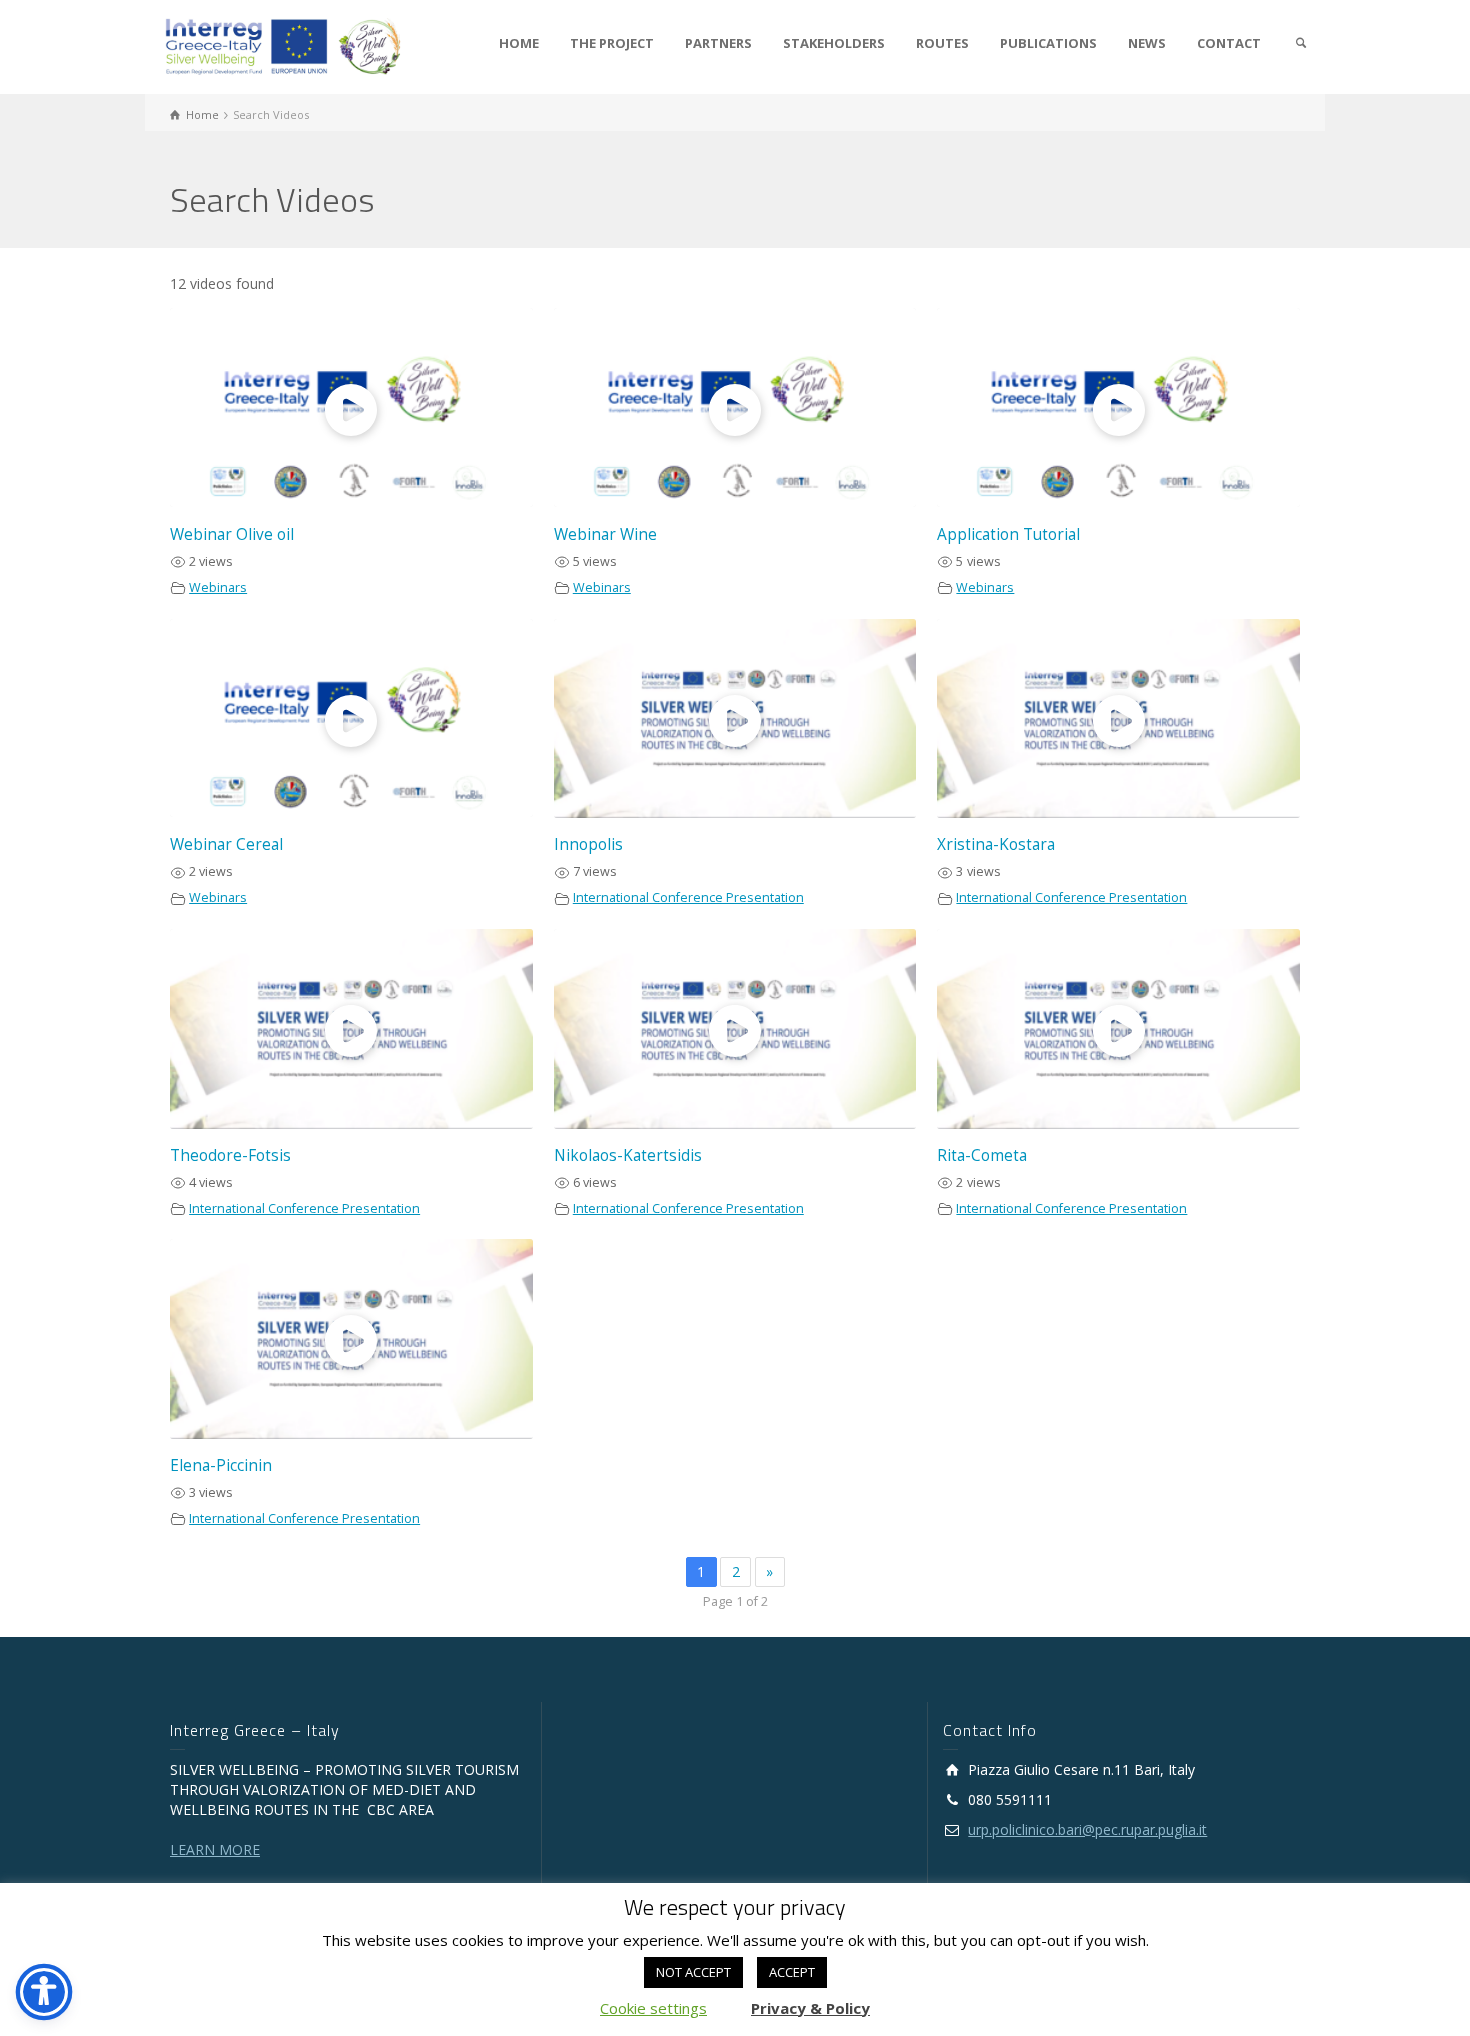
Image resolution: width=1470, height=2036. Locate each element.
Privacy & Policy (810, 2008)
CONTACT (1229, 43)
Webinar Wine (605, 534)
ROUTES (942, 43)
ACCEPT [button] (792, 1972)
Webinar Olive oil (232, 534)
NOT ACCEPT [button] (693, 1972)
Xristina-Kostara (996, 844)
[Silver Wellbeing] (283, 45)
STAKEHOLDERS (834, 43)
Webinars (218, 587)
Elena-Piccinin (221, 1465)
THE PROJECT (612, 43)
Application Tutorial (1008, 534)
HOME (519, 43)
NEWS (1147, 43)
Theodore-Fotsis (230, 1155)
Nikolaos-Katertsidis (628, 1155)
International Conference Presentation (688, 897)
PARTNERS (718, 43)
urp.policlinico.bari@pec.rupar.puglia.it (1087, 1829)
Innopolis (588, 844)
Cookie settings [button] (653, 2008)
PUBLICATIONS (1048, 43)
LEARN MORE (215, 1849)
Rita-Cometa (982, 1155)
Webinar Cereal (226, 844)
